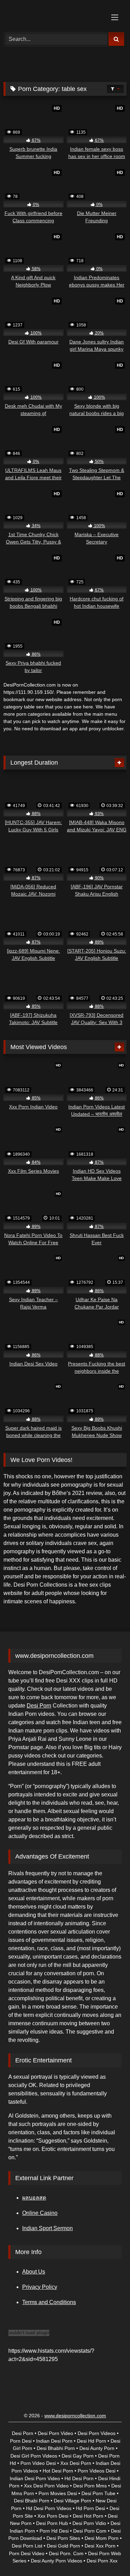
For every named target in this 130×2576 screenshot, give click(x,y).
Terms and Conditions (49, 2302)
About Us (34, 2272)
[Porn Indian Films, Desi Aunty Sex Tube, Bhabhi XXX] (53, 15)
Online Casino (40, 2213)
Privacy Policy (40, 2287)
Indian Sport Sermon (47, 2228)
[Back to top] (109, 2555)
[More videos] (119, 763)
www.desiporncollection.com (75, 2416)
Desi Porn (39, 1706)
